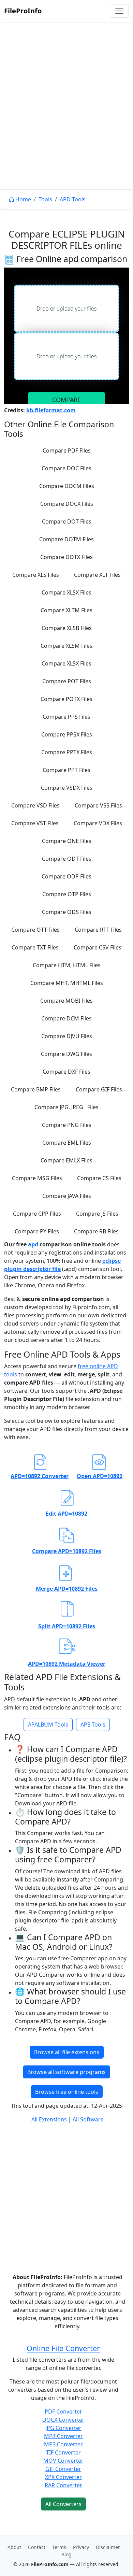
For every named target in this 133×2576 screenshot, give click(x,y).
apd (34, 1244)
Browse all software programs (66, 2072)
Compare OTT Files (35, 930)
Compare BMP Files (36, 1089)
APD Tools (73, 199)
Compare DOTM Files (66, 539)
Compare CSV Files (98, 947)
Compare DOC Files (66, 468)
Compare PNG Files (67, 1125)
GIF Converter (63, 2469)
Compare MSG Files (37, 1178)
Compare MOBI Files (66, 1001)
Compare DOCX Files (67, 504)
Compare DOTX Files (66, 557)
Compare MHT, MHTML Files (67, 983)
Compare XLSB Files (67, 628)
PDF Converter (63, 2412)
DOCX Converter (63, 2420)
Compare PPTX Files (67, 752)
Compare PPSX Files (67, 734)
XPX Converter (63, 2477)
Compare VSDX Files (67, 788)
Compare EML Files (67, 1143)
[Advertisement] (66, 121)
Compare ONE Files (67, 841)
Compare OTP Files (67, 894)
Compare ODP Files (66, 876)
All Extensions (49, 2119)
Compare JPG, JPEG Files (66, 1107)
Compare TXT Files (35, 947)
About (14, 2547)
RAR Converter (63, 2485)
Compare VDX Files (98, 823)
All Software (88, 2119)
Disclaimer (108, 2547)
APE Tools (93, 1725)
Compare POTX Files (66, 699)
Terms (59, 2547)
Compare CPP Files (37, 1214)
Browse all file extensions (67, 2052)
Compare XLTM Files (66, 610)
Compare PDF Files (67, 450)
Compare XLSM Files (66, 646)
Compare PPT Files (66, 770)
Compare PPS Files (66, 717)
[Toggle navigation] (119, 11)
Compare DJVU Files (67, 1036)
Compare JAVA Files (67, 1196)
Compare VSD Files (35, 805)
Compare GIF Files (99, 1089)
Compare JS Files (97, 1214)
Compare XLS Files (36, 575)
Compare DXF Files (66, 1072)
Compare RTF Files (98, 930)
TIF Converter (63, 2452)
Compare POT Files (67, 681)
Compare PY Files (37, 1231)
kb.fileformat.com (51, 410)
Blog (66, 2554)
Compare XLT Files (97, 575)
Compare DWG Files (66, 1054)
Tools (45, 199)
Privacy (81, 2547)
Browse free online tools (67, 2092)
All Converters (63, 2504)
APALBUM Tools (48, 1725)
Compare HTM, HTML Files (67, 965)
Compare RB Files (96, 1231)
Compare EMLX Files (66, 1160)
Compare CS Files (99, 1178)
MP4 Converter (63, 2436)
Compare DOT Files (67, 521)
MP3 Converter (63, 2444)
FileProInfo (23, 11)
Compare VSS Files (98, 805)
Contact (37, 2547)
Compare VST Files (35, 823)
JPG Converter (63, 2428)
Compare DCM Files (66, 1018)
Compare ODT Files (67, 859)
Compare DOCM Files (67, 486)
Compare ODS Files (67, 912)
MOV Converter (63, 2461)
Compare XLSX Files (66, 592)
